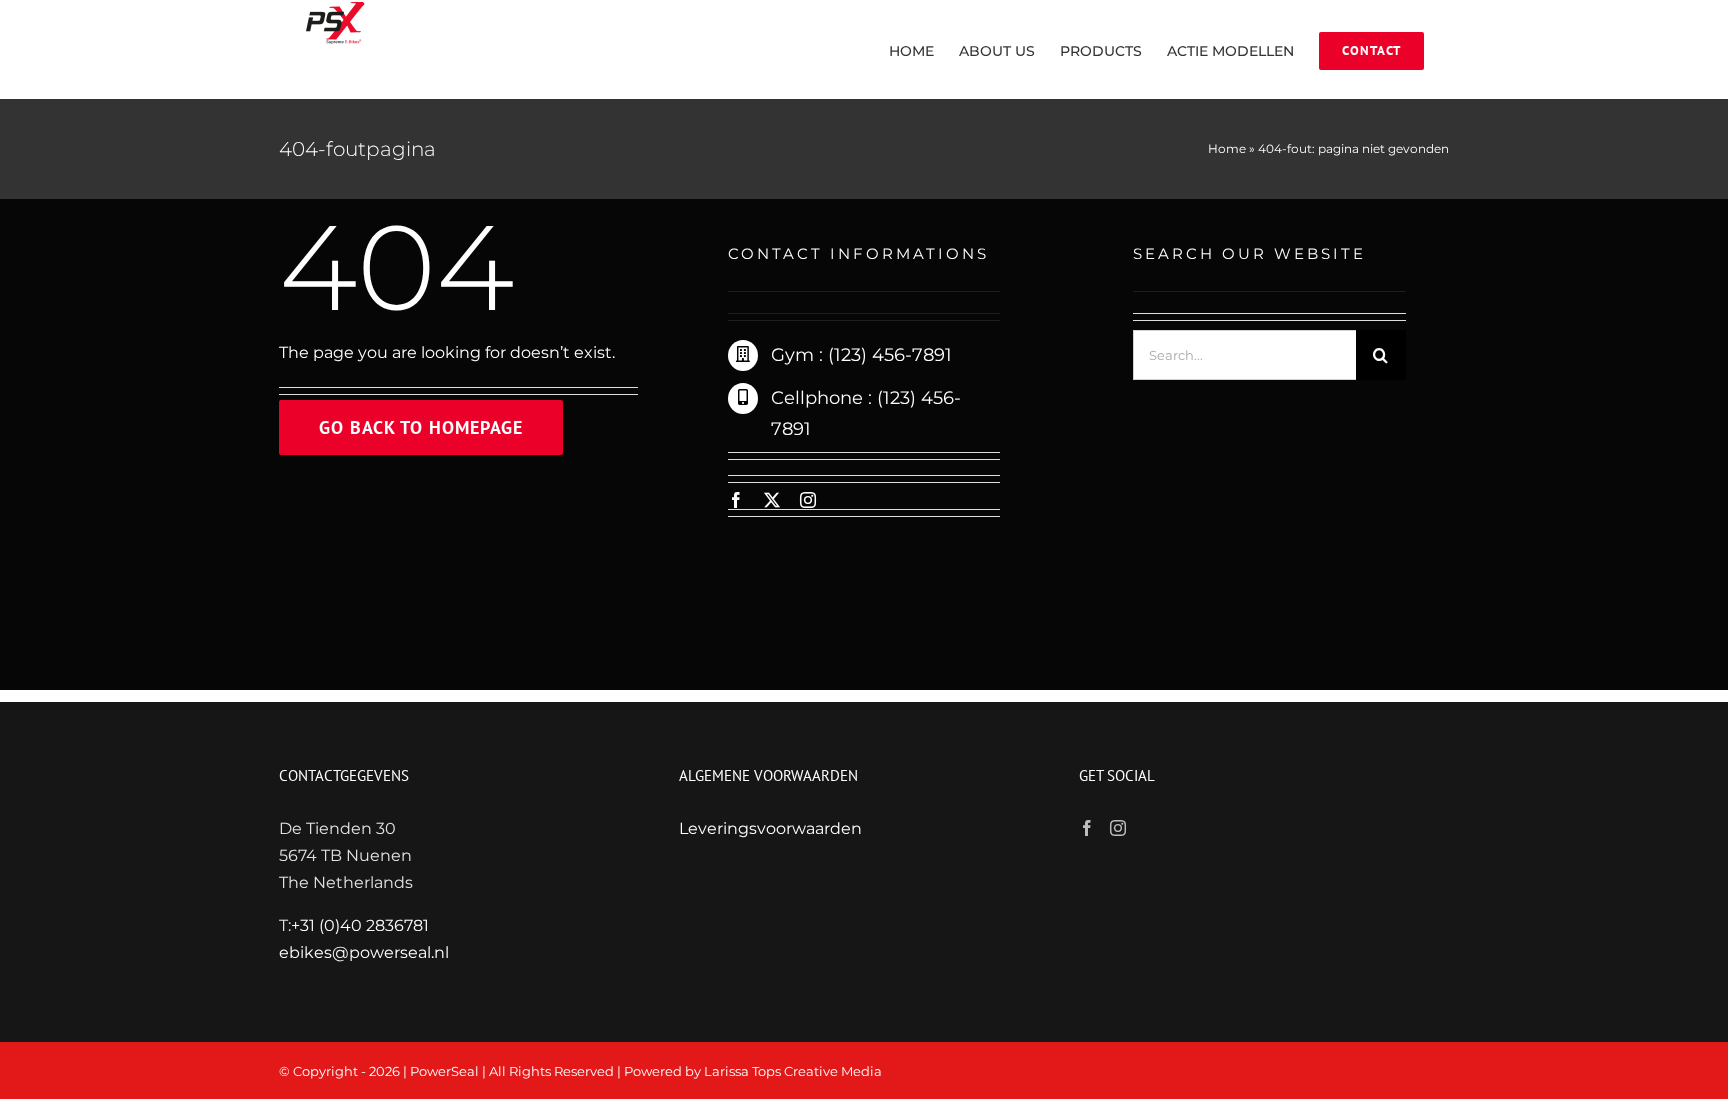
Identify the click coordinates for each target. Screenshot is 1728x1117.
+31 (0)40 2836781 (360, 925)
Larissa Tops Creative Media (793, 1071)
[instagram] (808, 500)
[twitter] (772, 500)
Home (1227, 148)
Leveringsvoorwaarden (770, 828)
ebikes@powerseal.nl (364, 952)
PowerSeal (444, 1071)
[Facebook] (1087, 828)
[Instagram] (1118, 828)
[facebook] (736, 500)
